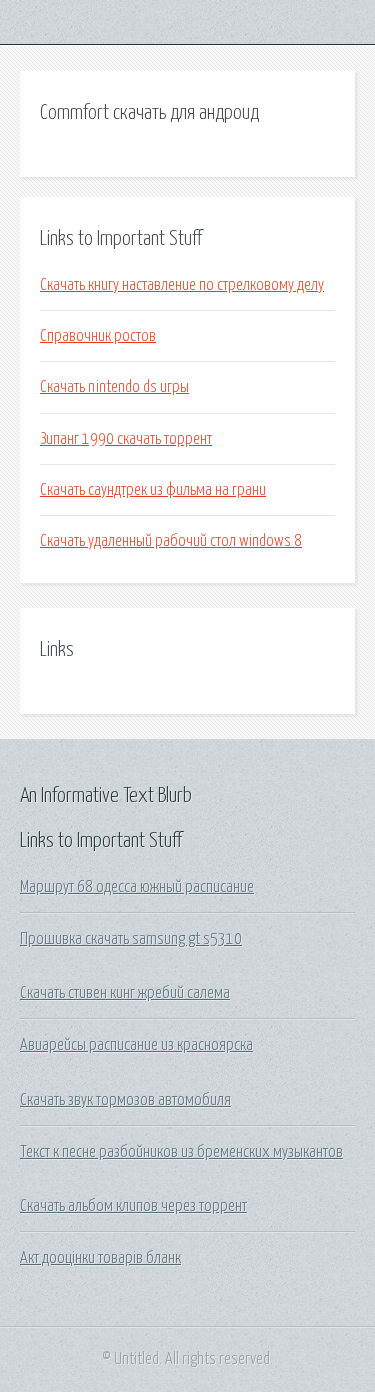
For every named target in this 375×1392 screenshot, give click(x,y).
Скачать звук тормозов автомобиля (125, 1100)
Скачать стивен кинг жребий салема (125, 993)
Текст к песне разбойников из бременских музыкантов (181, 1152)
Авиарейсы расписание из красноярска (136, 1045)
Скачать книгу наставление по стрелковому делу (182, 285)
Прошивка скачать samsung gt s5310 (131, 939)
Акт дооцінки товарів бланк (100, 1258)
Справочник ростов (98, 336)
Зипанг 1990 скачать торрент (126, 439)
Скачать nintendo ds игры (114, 387)
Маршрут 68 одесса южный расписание (137, 887)
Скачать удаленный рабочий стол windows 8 (171, 541)
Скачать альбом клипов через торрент (133, 1206)
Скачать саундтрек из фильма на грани (153, 490)
